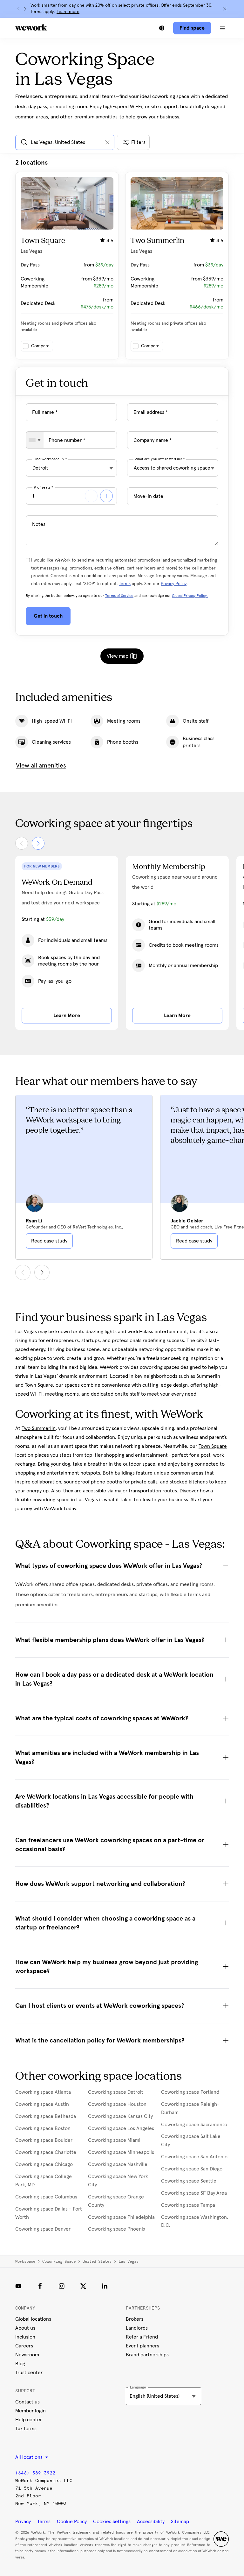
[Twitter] (83, 2286)
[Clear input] (107, 142)
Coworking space (59, 2261)
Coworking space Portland (190, 2092)
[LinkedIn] (105, 2286)
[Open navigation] (222, 28)
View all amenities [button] (41, 766)
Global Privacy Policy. (190, 596)
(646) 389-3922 (35, 2473)
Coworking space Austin (42, 2104)
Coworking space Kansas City (120, 2116)
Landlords (137, 2328)
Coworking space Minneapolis (121, 2152)
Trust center (29, 2373)
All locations (30, 2457)
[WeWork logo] (31, 27)
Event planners (142, 2346)
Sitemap (180, 2522)
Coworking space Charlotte (46, 2152)
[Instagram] (62, 2286)
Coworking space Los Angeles (121, 2128)
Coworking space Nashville (118, 2164)
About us (25, 2328)
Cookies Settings (112, 2522)
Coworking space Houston (117, 2104)
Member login (30, 2411)
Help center (29, 2420)
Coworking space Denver (43, 2229)
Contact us (27, 2402)
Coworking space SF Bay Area (194, 2193)
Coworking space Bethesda (46, 2116)
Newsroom (27, 2355)
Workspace (25, 2261)
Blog (20, 2364)
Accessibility (151, 2522)
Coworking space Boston (43, 2128)
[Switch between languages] (162, 28)
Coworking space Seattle (189, 2181)
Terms (125, 584)
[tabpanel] (122, 259)
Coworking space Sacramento (194, 2125)
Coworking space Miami (114, 2140)
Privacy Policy (174, 584)
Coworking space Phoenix (117, 2229)
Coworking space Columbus (46, 2197)
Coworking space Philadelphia (121, 2217)
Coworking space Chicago (44, 2164)
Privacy (23, 2522)
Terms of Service (119, 596)
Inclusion (25, 2337)
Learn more (68, 12)
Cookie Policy (72, 2522)
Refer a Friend (142, 2337)
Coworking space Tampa (188, 2205)
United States (97, 2261)
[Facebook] (40, 2286)
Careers (24, 2346)
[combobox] (35, 440)
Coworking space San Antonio (194, 2157)
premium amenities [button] (96, 117)
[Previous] (18, 9)
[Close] (225, 9)
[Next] (25, 9)
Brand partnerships (147, 2355)
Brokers (135, 2319)
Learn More (67, 1016)
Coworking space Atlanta (43, 2092)
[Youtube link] (18, 2286)
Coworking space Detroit (116, 2092)
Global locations (33, 2319)
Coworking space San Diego (192, 2169)
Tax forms (26, 2429)
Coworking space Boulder (44, 2140)
